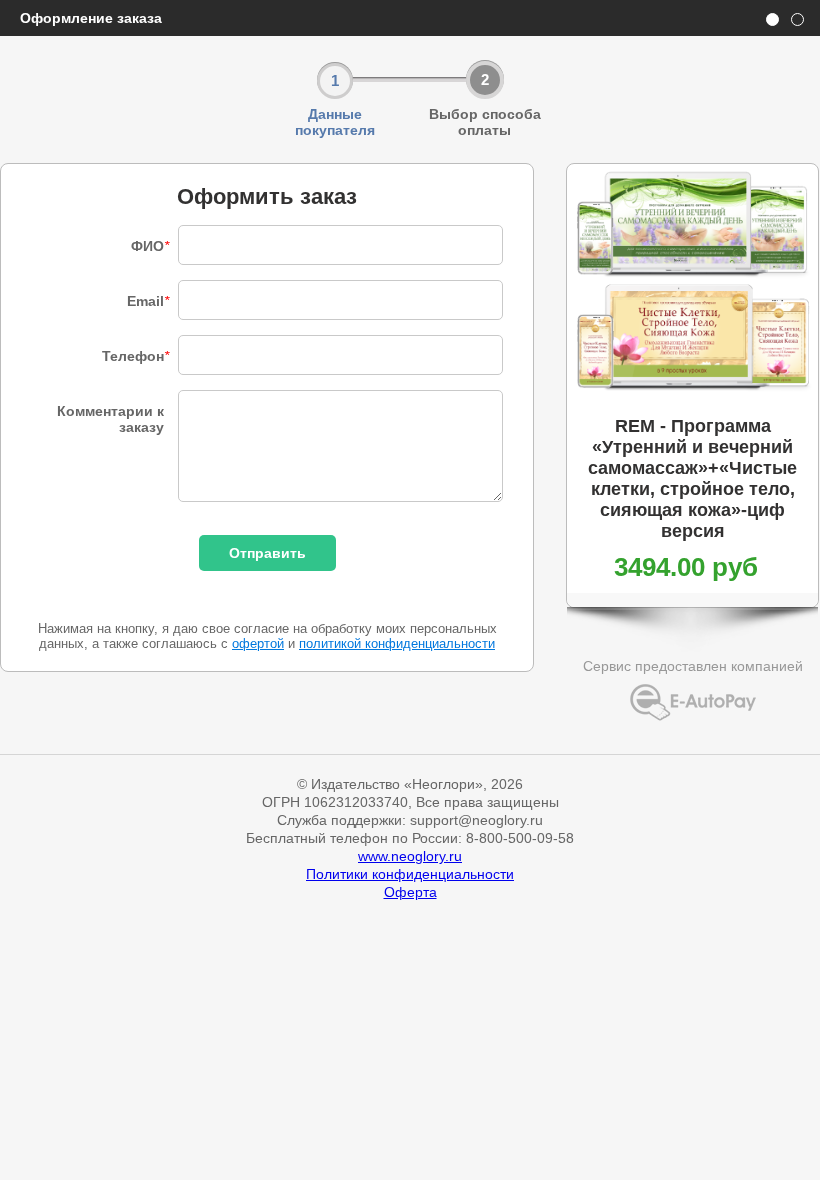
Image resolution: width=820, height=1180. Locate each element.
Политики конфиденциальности (410, 874)
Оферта (410, 892)
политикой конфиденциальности (397, 643)
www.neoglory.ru (410, 856)
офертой (258, 643)
